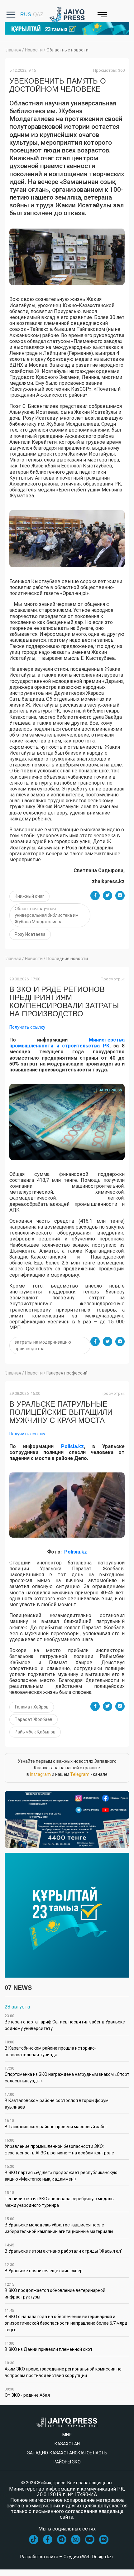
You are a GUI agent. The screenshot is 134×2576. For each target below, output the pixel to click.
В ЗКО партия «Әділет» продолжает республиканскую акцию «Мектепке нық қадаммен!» (61, 2173)
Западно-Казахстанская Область (67, 2453)
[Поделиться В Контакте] (120, 896)
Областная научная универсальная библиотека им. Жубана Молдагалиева (47, 915)
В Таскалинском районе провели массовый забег (56, 2124)
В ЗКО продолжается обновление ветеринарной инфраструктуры (55, 2291)
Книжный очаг (29, 896)
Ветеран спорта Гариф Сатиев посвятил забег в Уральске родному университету (65, 2022)
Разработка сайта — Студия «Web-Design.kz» (67, 2557)
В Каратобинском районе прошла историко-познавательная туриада (50, 2049)
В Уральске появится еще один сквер (44, 2268)
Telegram (80, 1774)
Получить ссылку (27, 1027)
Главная (13, 50)
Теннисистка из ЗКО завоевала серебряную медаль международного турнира (59, 2199)
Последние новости (67, 959)
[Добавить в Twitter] (108, 896)
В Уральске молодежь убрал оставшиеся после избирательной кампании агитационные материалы (59, 2225)
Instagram (40, 1774)
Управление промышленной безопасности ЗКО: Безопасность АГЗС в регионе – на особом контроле (59, 2147)
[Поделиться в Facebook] (95, 896)
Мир (67, 2435)
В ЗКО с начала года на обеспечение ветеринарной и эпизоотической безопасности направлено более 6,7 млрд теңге (66, 2320)
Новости (34, 50)
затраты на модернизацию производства (43, 1345)
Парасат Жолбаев (33, 1719)
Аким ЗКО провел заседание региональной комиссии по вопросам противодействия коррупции (63, 2369)
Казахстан (67, 2444)
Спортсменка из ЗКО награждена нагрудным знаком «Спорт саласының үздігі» (67, 2075)
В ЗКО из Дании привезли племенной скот (49, 2346)
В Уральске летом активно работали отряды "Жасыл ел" (64, 2248)
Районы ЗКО (67, 2462)
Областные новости (67, 50)
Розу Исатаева (30, 934)
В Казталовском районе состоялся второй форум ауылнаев (57, 2101)
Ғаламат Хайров (32, 1707)
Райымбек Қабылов (35, 1732)
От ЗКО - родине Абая (27, 2392)
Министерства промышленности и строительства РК (67, 1043)
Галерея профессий (67, 1373)
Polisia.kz (72, 1446)
